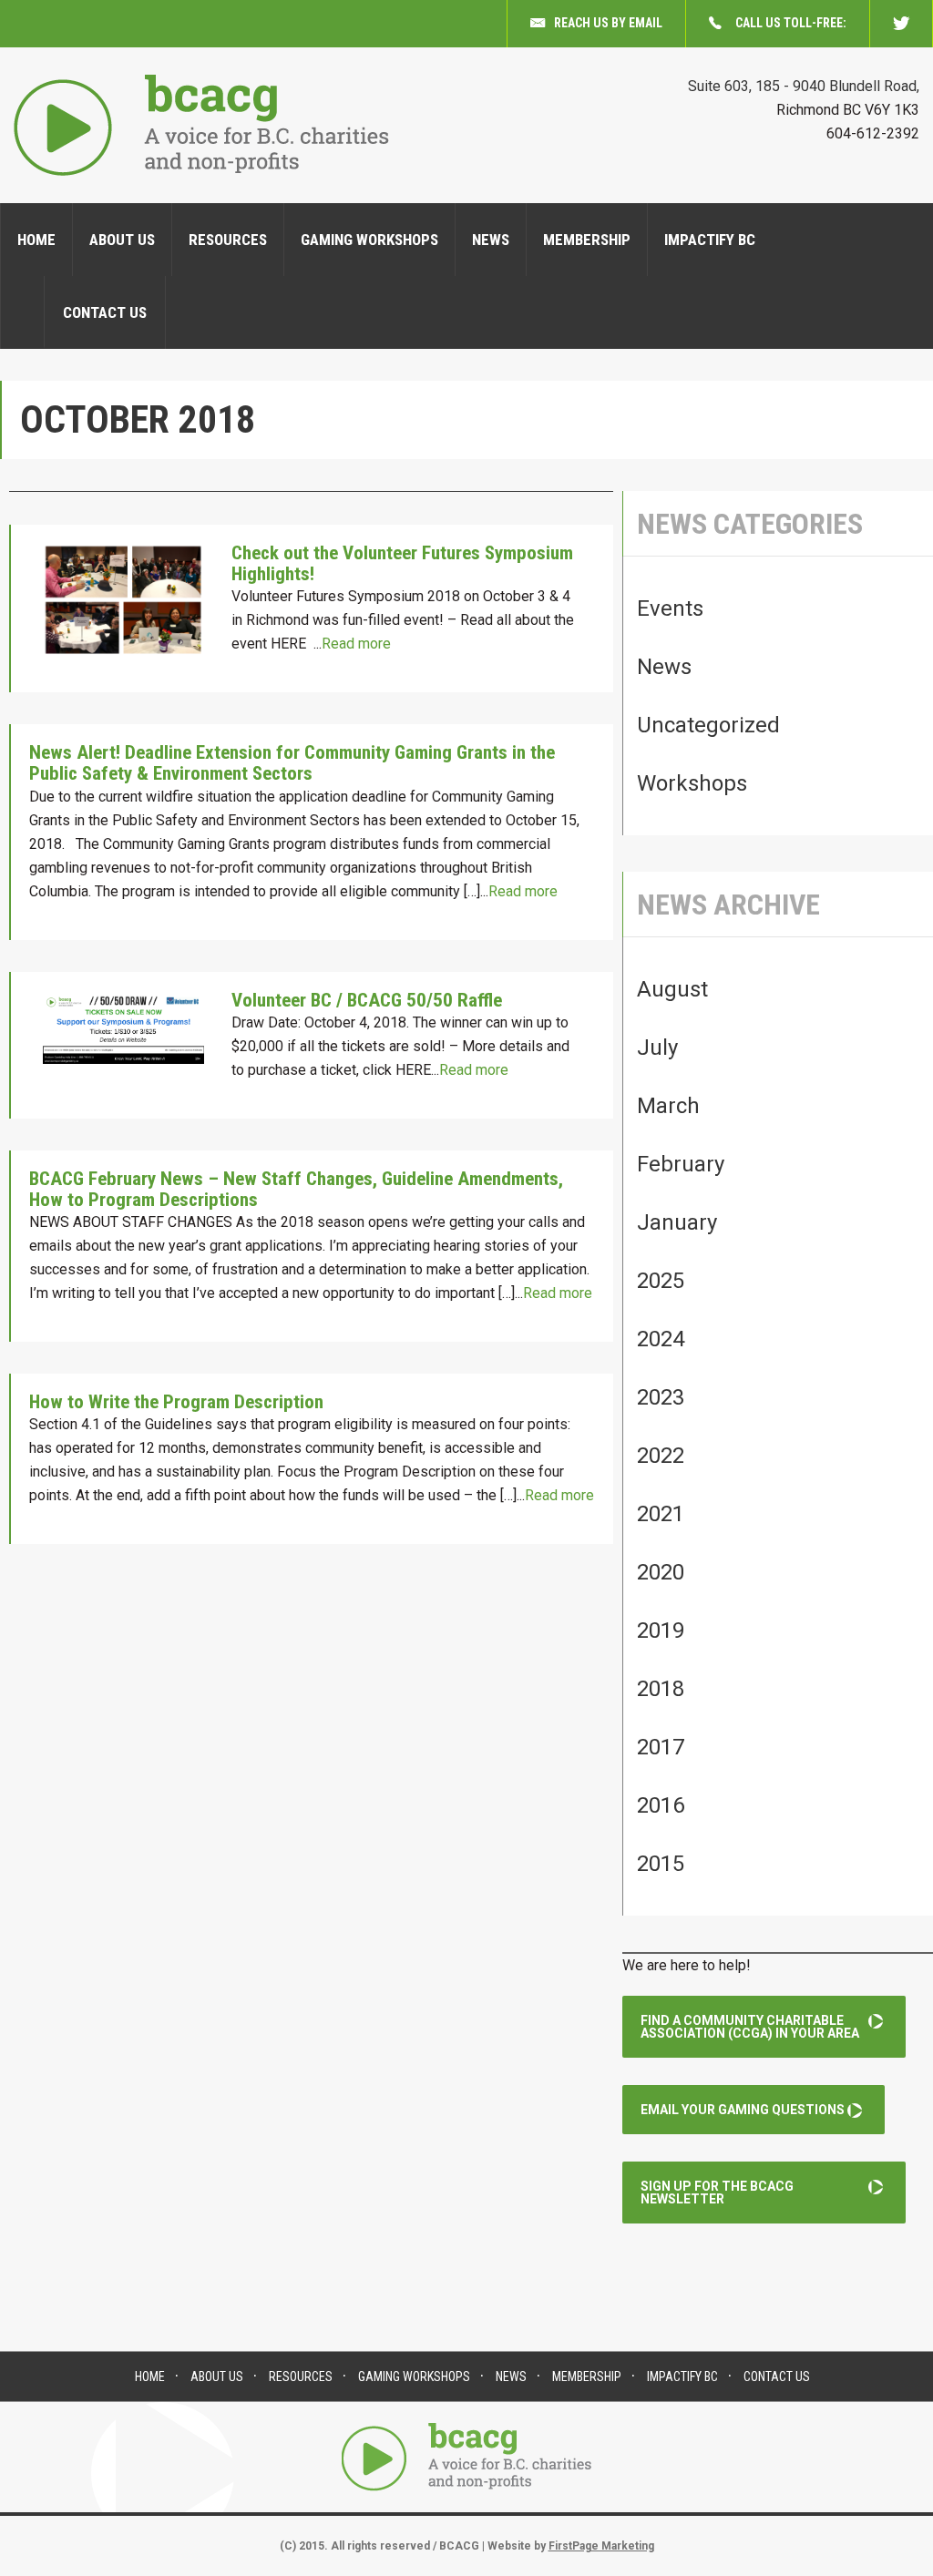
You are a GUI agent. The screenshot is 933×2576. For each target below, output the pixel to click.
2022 (661, 1456)
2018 (661, 1689)
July (657, 1048)
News (491, 240)
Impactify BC (710, 240)
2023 (661, 1397)
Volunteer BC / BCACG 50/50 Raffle (367, 1000)
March (668, 1106)
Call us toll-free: (791, 23)
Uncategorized (708, 725)
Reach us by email (608, 23)
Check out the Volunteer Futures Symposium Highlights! (402, 563)
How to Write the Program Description (176, 1402)
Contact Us (105, 312)
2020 (661, 1572)
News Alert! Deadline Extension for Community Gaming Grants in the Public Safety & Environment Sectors (292, 763)
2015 (661, 1864)
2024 (661, 1339)
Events (670, 608)
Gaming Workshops (369, 240)
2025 (661, 1281)
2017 (661, 1747)
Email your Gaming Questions (743, 2110)
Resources (228, 240)
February (681, 1164)
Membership (587, 240)
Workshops (692, 783)
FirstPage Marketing (601, 2546)
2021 (661, 1514)
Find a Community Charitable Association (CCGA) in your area (750, 2027)
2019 (661, 1630)
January (677, 1222)
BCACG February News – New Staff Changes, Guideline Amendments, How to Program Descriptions (296, 1189)
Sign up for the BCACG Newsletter (717, 2193)
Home (36, 240)
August (672, 989)
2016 (661, 1805)
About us (122, 240)
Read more (356, 644)
